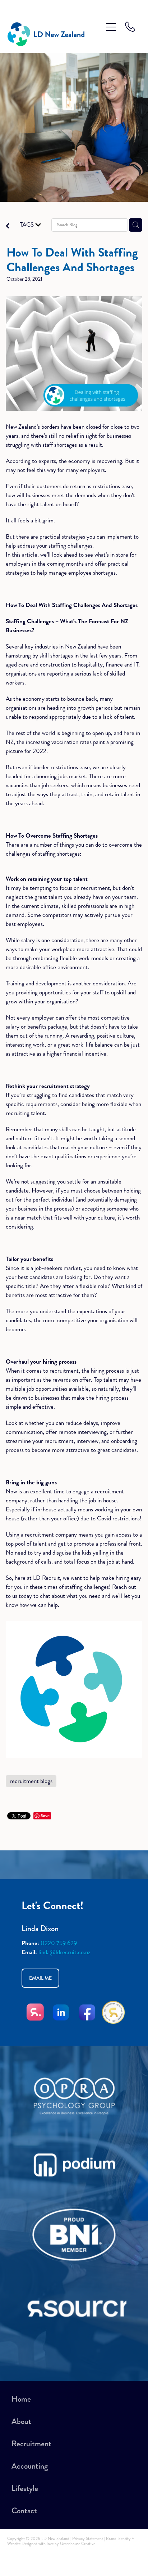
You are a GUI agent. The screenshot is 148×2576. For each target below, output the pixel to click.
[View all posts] (8, 227)
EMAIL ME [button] (40, 1978)
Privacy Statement (88, 2539)
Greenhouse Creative (78, 2544)
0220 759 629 (59, 1943)
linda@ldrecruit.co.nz (64, 1952)
